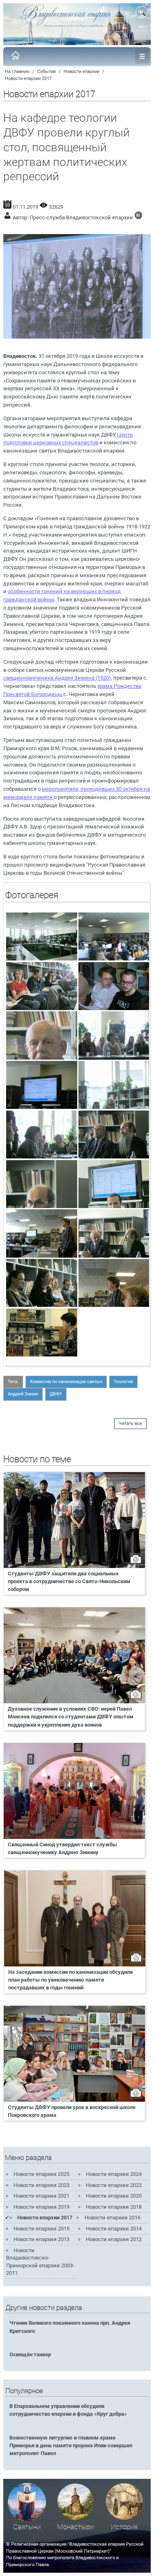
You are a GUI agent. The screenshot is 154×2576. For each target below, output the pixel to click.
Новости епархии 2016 (113, 2218)
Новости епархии (82, 72)
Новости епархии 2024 (114, 2174)
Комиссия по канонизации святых (66, 1382)
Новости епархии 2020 (114, 2196)
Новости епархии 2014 (114, 2229)
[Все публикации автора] (138, 217)
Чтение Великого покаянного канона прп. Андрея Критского (70, 2327)
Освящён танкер (30, 2354)
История (124, 2527)
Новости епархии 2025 (41, 2174)
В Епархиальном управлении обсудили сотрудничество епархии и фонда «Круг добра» (68, 2410)
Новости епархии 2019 (41, 2207)
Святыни (27, 2527)
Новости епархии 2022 (114, 2185)
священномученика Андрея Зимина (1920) (57, 678)
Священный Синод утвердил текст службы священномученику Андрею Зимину (62, 1848)
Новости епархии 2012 (114, 2239)
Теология (123, 1382)
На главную (17, 72)
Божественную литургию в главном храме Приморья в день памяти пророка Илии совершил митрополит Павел (71, 2445)
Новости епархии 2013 (41, 2239)
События (47, 72)
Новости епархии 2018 (114, 2207)
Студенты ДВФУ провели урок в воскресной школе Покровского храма (72, 2111)
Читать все (130, 1423)
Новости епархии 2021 (41, 2196)
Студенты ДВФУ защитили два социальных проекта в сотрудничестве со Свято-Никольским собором (69, 1581)
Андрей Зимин (23, 1394)
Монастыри (75, 2527)
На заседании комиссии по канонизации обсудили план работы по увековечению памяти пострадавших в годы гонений (70, 1980)
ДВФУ (56, 1394)
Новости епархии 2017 (28, 79)
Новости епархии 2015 (41, 2229)
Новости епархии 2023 (41, 2185)
